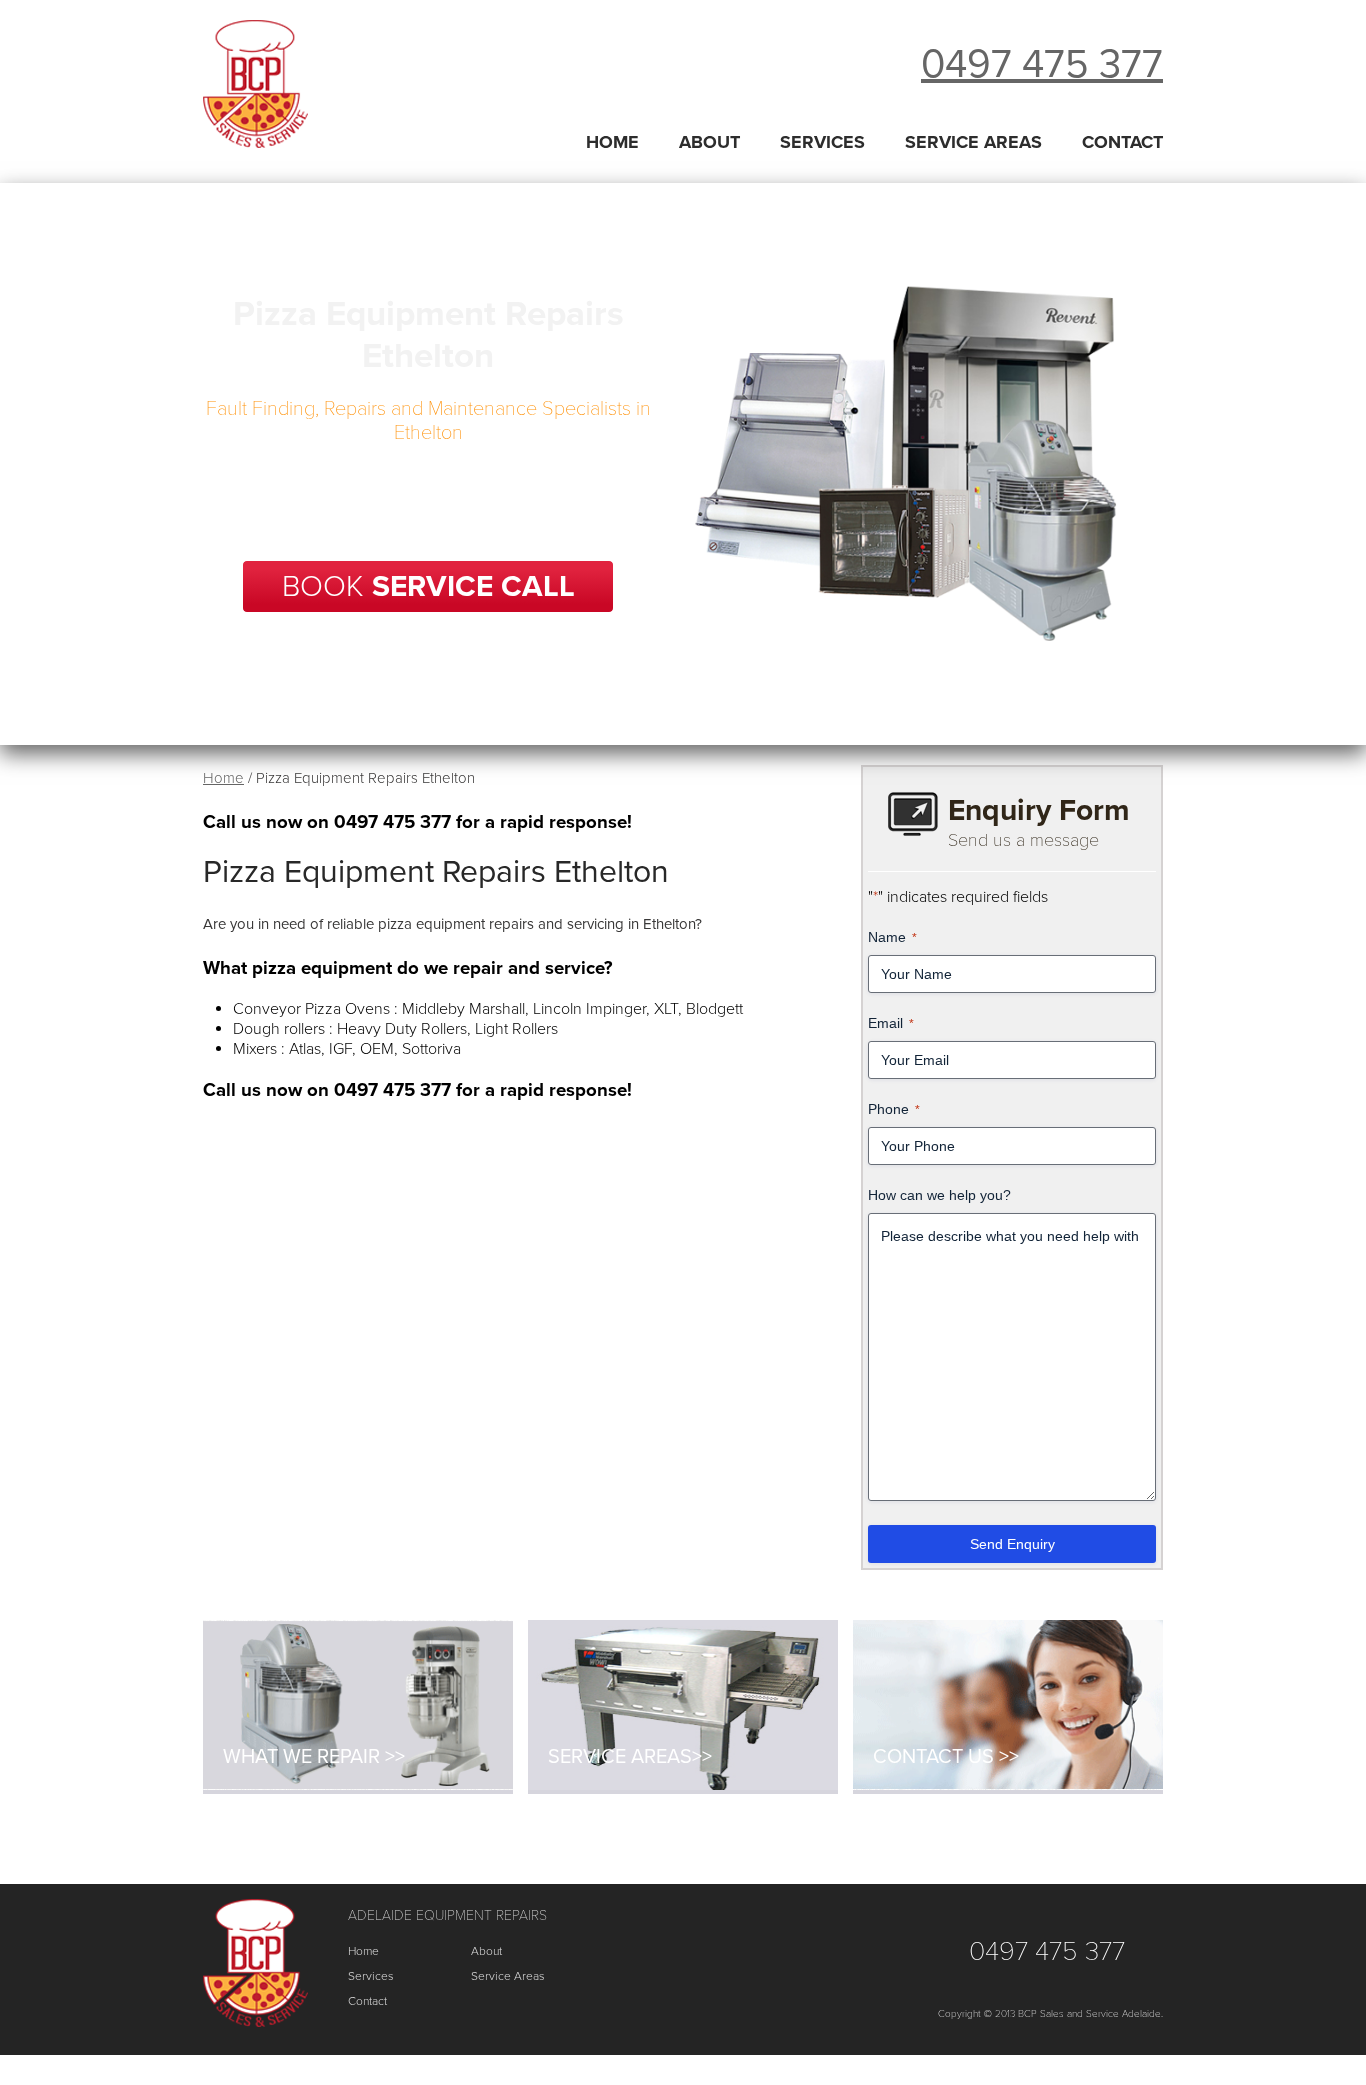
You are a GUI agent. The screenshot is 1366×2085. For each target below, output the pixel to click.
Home (612, 142)
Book (428, 586)
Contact (1122, 142)
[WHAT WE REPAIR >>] (358, 1784)
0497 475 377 (1042, 64)
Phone (894, 1109)
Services (822, 142)
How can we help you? (939, 1195)
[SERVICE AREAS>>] (683, 1784)
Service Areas (973, 142)
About (709, 142)
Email (891, 1023)
